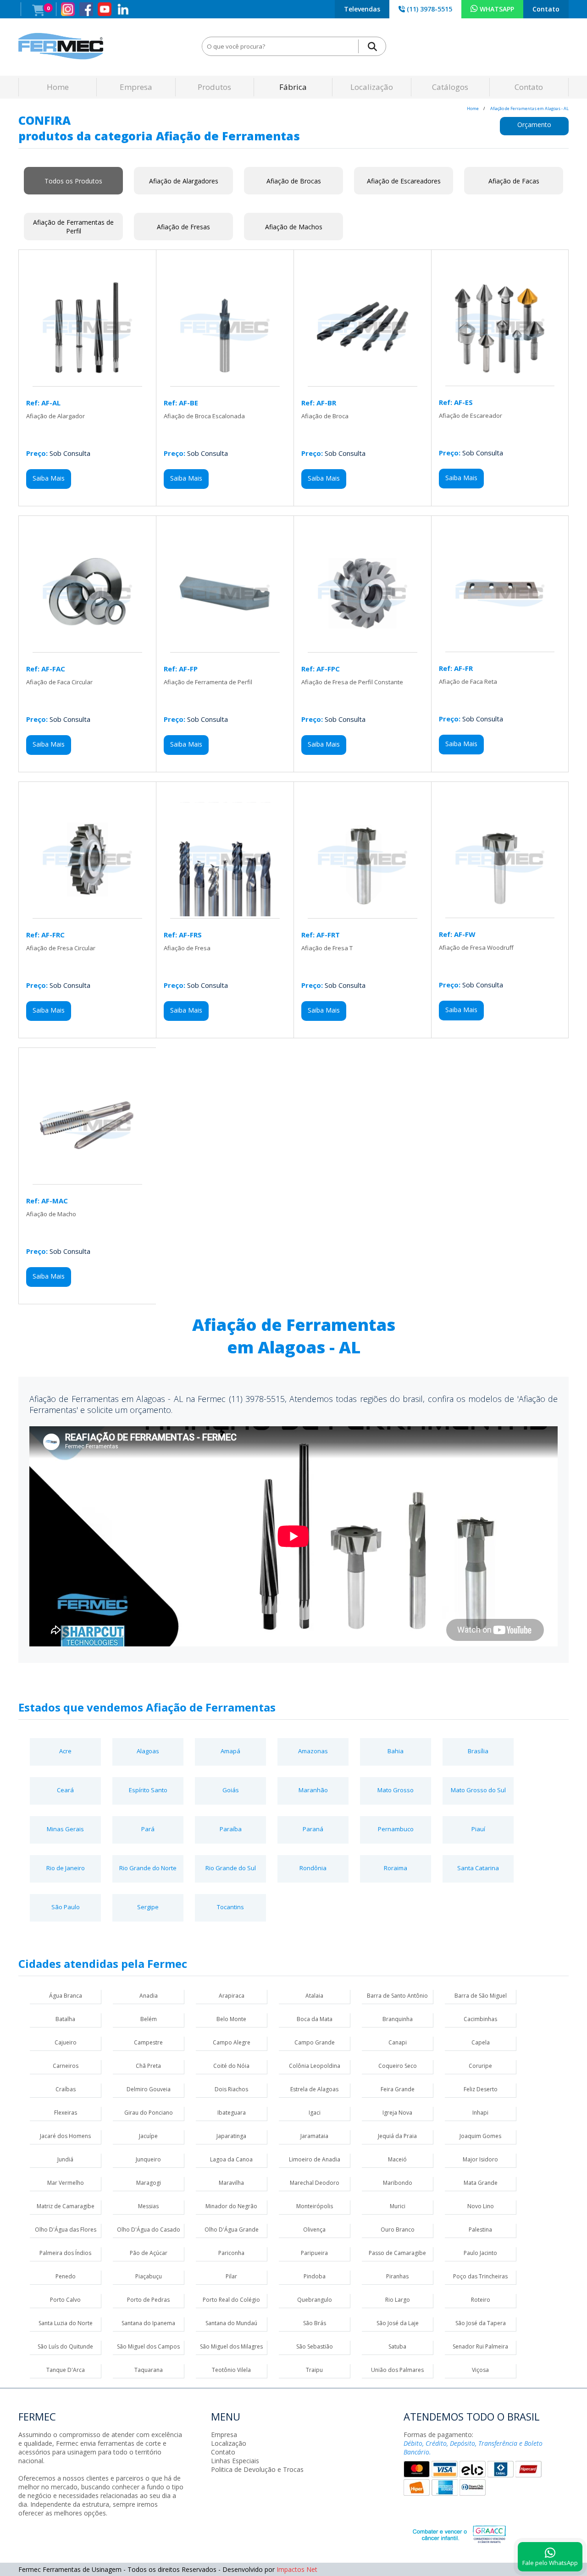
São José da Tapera (481, 2323)
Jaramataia (314, 2136)
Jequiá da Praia (397, 2136)
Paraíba (231, 1829)
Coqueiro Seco (398, 2066)
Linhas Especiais (235, 2461)
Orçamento (534, 125)
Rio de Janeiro (66, 1868)
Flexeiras (66, 2113)
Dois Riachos (231, 2089)
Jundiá (65, 2159)
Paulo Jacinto (480, 2253)
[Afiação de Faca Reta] (500, 647)
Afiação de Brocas (294, 181)
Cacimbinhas (480, 2019)
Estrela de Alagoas (314, 2089)
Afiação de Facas (514, 181)
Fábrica (293, 87)
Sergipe (148, 1907)
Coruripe (480, 2066)
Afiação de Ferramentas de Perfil (73, 227)
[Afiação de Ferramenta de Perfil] (225, 648)
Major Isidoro (480, 2159)
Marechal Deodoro (315, 2183)
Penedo (66, 2276)
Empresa (136, 87)
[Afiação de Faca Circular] (87, 648)
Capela (481, 2042)
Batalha (65, 2019)
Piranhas (397, 2276)
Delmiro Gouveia (149, 2089)
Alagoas (148, 1751)
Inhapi (480, 2113)
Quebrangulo (315, 2300)
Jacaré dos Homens (65, 2136)
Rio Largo (398, 2300)
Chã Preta (148, 2066)
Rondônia (313, 1868)
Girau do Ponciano (149, 2113)
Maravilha (231, 2183)
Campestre (148, 2042)
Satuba (397, 2346)
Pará (148, 1829)
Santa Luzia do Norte (66, 2323)
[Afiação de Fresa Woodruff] (500, 913)
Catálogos (450, 87)
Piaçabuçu (149, 2276)
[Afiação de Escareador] (500, 381)
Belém (149, 2019)
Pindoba (315, 2276)
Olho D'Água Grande (232, 2230)
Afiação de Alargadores (184, 181)
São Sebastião (315, 2346)
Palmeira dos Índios (65, 2253)
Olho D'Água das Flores (66, 2230)
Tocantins (230, 1907)
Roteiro (481, 2300)
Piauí (478, 1829)
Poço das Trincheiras (480, 2276)
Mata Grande (481, 2183)
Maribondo (398, 2183)
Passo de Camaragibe (397, 2253)
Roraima (396, 1868)
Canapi (398, 2042)
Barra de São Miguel (481, 1996)
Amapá (230, 1751)
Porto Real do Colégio (231, 2300)
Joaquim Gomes (480, 2136)
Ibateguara (232, 2113)
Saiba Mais (49, 478)
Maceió (397, 2159)
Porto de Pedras (148, 2300)
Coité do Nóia (231, 2066)
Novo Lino (481, 2206)
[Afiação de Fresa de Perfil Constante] (363, 648)
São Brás (315, 2323)
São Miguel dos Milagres (231, 2346)
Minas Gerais (65, 1829)
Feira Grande (398, 2089)
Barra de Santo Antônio (397, 1996)
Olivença (314, 2230)
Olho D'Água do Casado (149, 2230)
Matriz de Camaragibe (66, 2206)
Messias (148, 2206)
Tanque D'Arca (66, 2370)
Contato (546, 9)
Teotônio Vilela (231, 2370)
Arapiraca (232, 1996)
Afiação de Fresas (183, 227)
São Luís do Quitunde (65, 2346)
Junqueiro (148, 2159)
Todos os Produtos (73, 181)
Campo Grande (315, 2042)
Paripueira (314, 2253)
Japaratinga (231, 2136)
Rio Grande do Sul (231, 1868)
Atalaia (314, 1996)
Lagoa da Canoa (231, 2159)
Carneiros (66, 2066)
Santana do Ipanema (148, 2323)
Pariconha (231, 2253)
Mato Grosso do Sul (478, 1790)
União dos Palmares (397, 2370)
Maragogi (149, 2183)
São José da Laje (398, 2323)
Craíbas (66, 2089)
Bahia (396, 1751)
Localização (372, 87)
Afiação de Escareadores (404, 181)
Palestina (480, 2230)
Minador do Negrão (231, 2206)
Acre (65, 1751)
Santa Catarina (478, 1868)
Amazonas (313, 1751)
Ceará (65, 1790)
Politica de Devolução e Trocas (257, 2469)
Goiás (231, 1790)
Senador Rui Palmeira (480, 2346)
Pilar (231, 2276)
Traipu (314, 2370)
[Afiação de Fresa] (225, 914)
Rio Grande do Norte (148, 1868)
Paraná (313, 1829)
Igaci (315, 2113)
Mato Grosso (396, 1790)
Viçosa (480, 2370)
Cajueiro (66, 2042)
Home (58, 87)
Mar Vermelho (66, 2183)
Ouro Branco (398, 2230)
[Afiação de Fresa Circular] (87, 914)
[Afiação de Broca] (363, 382)
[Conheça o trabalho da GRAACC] (449, 2532)
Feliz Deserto (481, 2089)
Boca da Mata (315, 2019)
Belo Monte (231, 2019)
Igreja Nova (397, 2113)
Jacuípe (148, 2136)
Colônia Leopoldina (315, 2066)
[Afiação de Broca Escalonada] (225, 382)
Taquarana (149, 2370)
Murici (398, 2206)
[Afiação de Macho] (87, 1180)
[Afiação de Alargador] (87, 382)
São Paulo (66, 1907)
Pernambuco (396, 1829)
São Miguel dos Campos (148, 2346)
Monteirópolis (315, 2206)
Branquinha (398, 2019)
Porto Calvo (65, 2300)
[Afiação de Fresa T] (363, 914)
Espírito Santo (148, 1790)
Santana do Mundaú (231, 2323)
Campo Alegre (232, 2042)
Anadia (149, 1996)
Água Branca (66, 1996)
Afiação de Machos (294, 227)
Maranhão (313, 1790)
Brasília (478, 1751)
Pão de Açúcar (149, 2253)
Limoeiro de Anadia (315, 2159)
